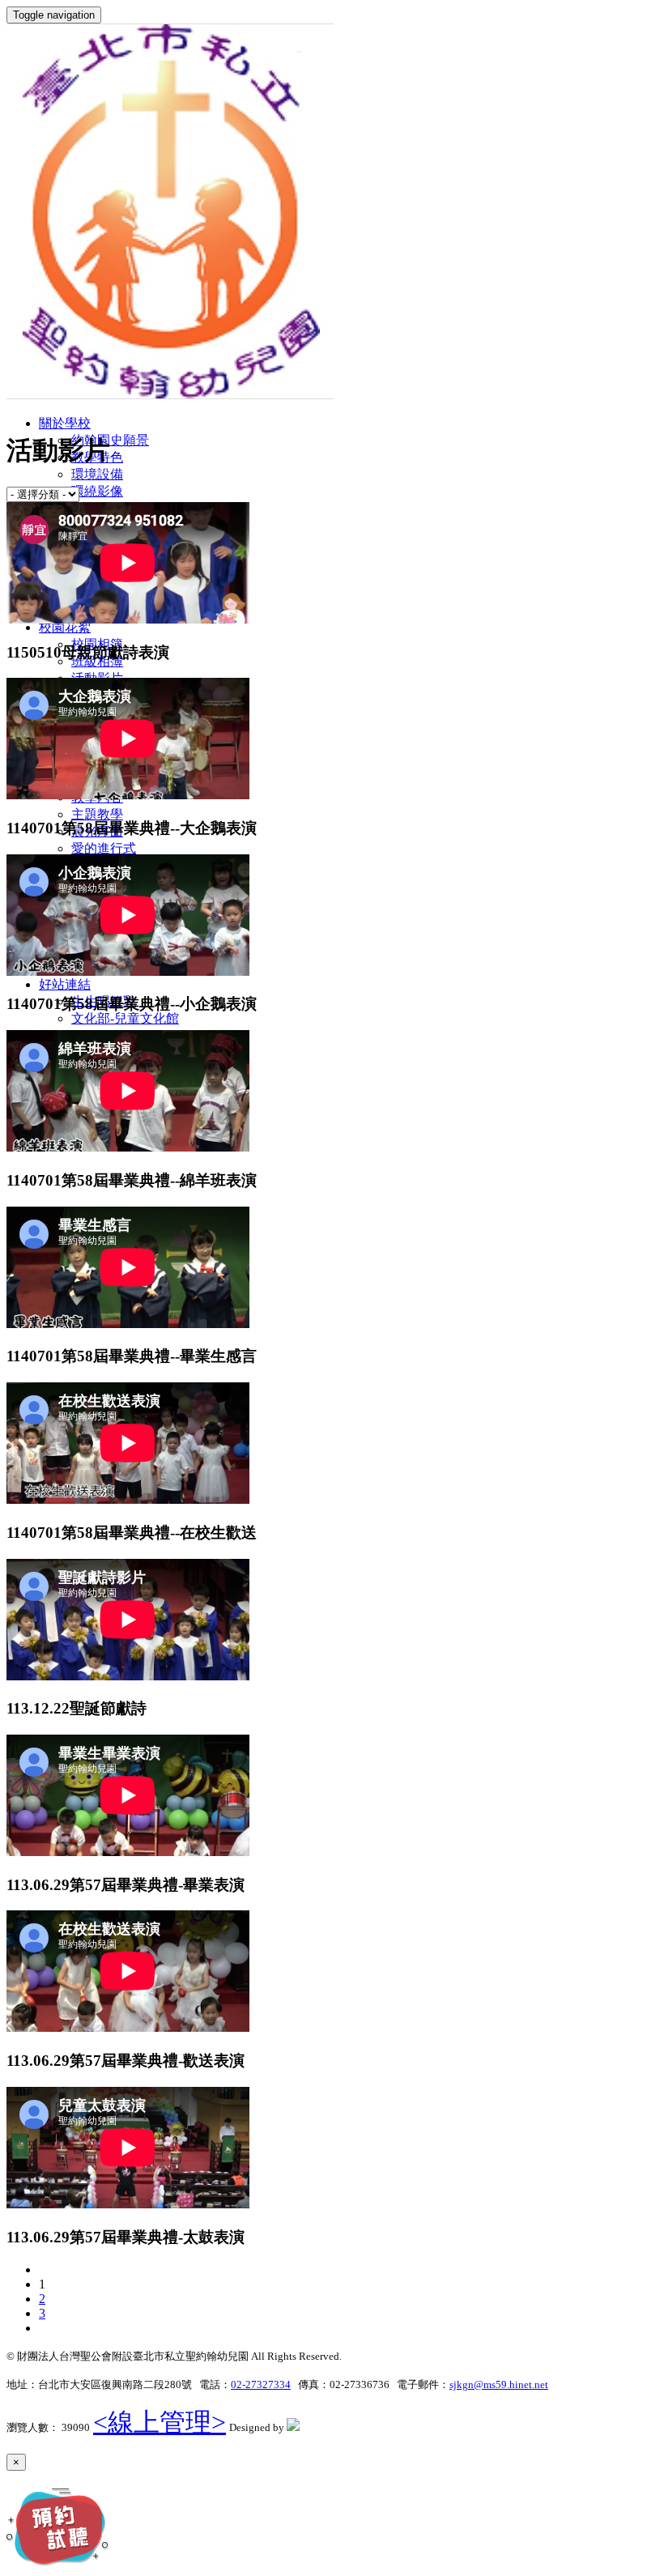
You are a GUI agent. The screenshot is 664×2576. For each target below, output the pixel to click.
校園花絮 (65, 627)
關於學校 (65, 423)
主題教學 (97, 814)
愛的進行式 (104, 848)
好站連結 (65, 984)
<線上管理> (160, 2422)
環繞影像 (97, 491)
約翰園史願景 (110, 440)
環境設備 (97, 474)
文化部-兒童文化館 (125, 1018)
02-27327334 (261, 2384)
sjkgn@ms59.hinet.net (499, 2384)
